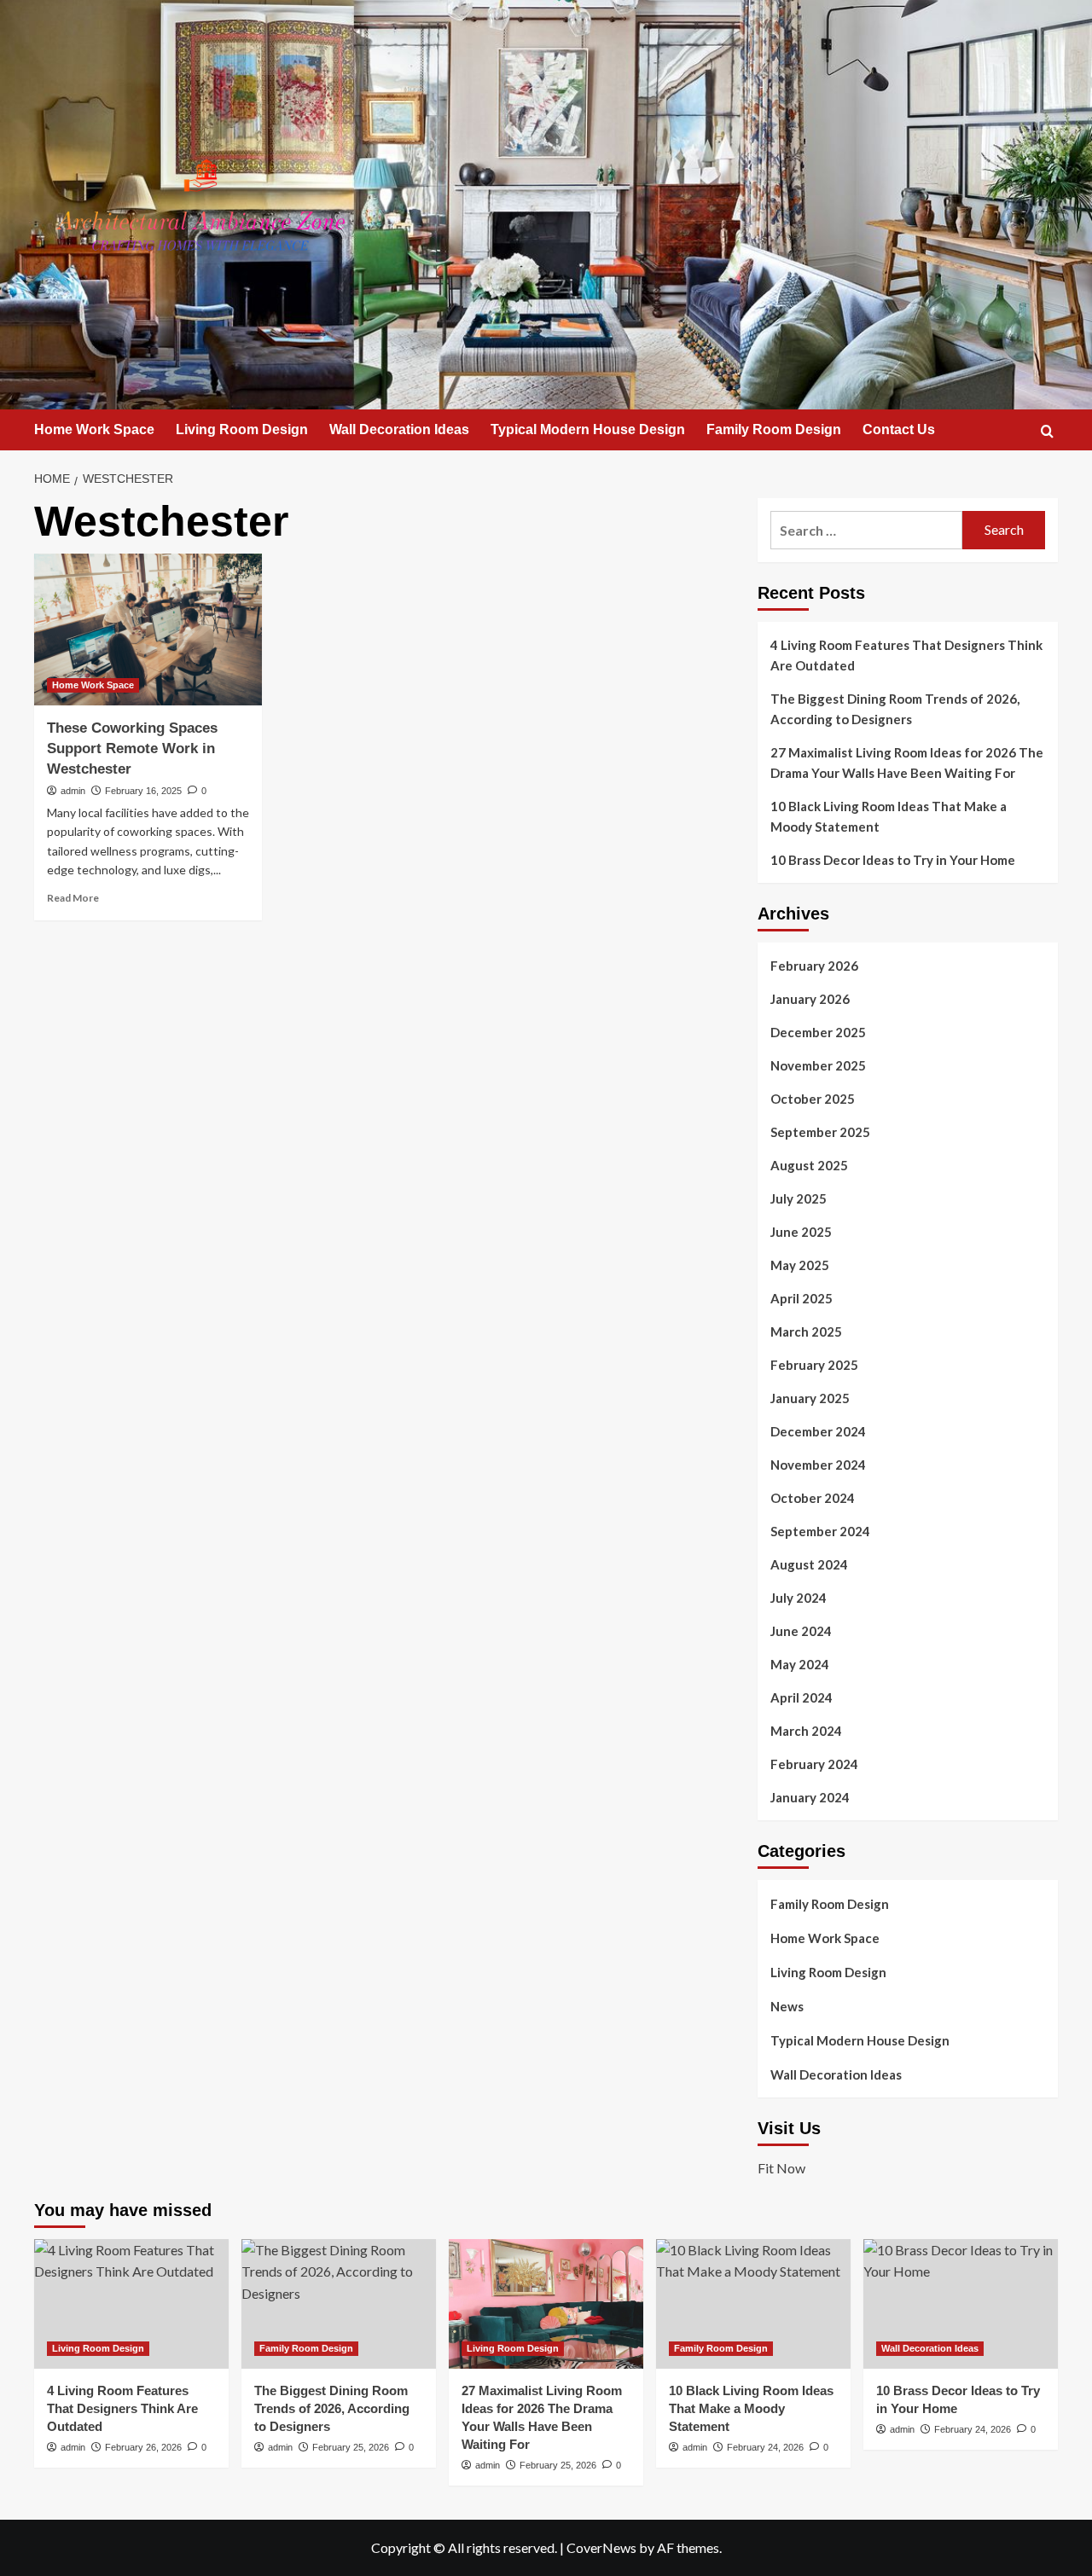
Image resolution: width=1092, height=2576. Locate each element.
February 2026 (814, 966)
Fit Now (781, 2168)
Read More (73, 898)
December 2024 (818, 1431)
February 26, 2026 (143, 2447)
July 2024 (799, 1598)
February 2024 (814, 1764)
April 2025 (802, 1298)
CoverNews (601, 2547)
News (787, 2006)
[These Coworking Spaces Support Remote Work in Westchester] (148, 629)
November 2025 (818, 1065)
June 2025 (801, 1232)
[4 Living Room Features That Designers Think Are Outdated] (131, 2304)
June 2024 (801, 1631)
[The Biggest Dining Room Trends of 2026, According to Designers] (339, 2304)
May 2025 (800, 1265)
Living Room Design (242, 429)
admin (73, 791)
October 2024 (813, 1498)
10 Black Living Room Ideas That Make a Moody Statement (889, 816)
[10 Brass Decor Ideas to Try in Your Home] (961, 2304)
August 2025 (809, 1165)
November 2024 (818, 1465)
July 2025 (799, 1198)
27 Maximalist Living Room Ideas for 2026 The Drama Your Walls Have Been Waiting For (907, 763)
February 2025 (814, 1365)
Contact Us (899, 429)
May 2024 (800, 1664)
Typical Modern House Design (588, 429)
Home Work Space (94, 429)
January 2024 (810, 1797)
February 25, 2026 (351, 2447)
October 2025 (813, 1099)
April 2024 (802, 1697)
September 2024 (820, 1531)
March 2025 (806, 1332)
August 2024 (809, 1564)
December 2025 (818, 1032)
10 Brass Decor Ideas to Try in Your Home (893, 860)
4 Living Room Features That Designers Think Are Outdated (906, 655)
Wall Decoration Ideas (399, 429)
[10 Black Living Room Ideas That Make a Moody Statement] (753, 2304)
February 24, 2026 (765, 2447)
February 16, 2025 (143, 791)
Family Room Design (774, 429)
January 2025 (810, 1398)
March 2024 (806, 1731)
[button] (1047, 431)
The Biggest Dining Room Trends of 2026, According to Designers (895, 709)
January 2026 (810, 999)
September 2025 (820, 1132)
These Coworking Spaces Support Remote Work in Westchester (132, 748)
